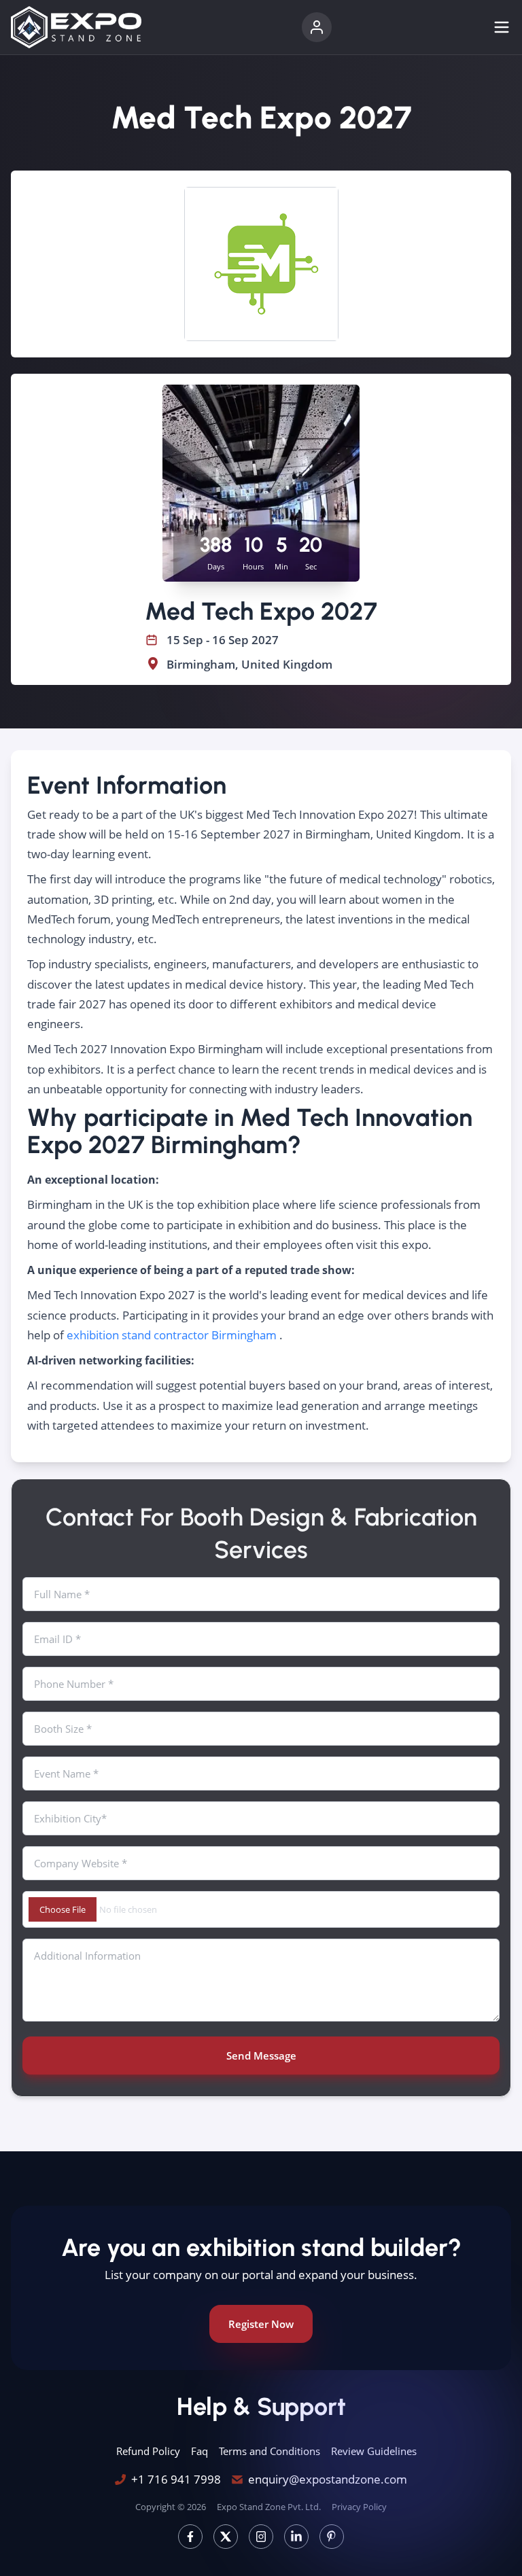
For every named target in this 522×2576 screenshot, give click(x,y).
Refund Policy (148, 2451)
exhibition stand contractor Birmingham (172, 1335)
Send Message (261, 2055)
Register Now (261, 2324)
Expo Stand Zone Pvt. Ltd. (269, 2507)
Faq (199, 2451)
